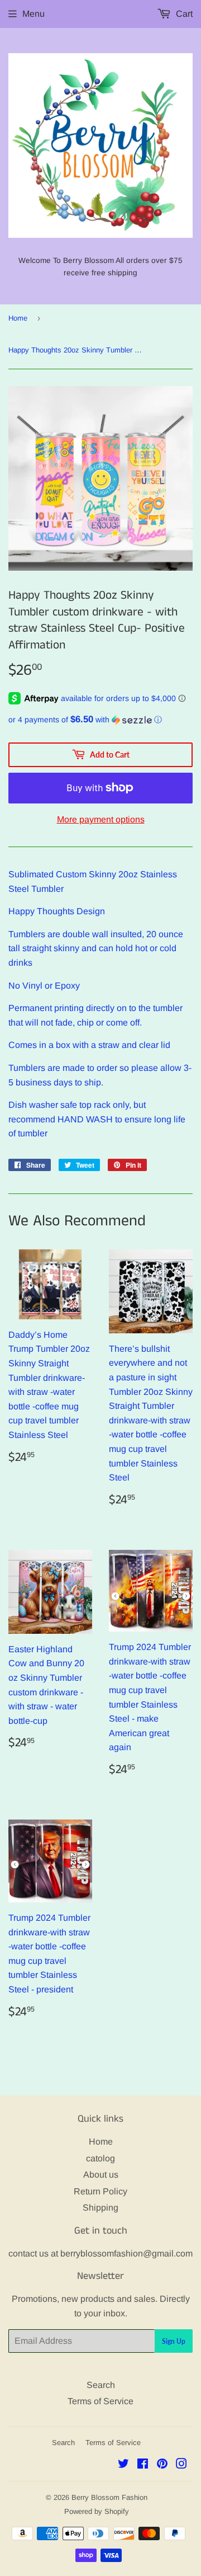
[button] (100, 720)
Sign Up (174, 2341)
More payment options (101, 819)
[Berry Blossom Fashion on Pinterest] (162, 2465)
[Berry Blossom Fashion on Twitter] (123, 2465)
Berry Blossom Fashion (109, 2497)
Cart (183, 14)
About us (101, 2175)
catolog (100, 2158)
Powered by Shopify (97, 2511)
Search (101, 2385)
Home (18, 318)
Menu (33, 14)
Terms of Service (100, 2401)
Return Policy (100, 2191)
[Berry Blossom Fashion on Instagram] (181, 2465)
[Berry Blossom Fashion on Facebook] (143, 2465)
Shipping (100, 2208)
